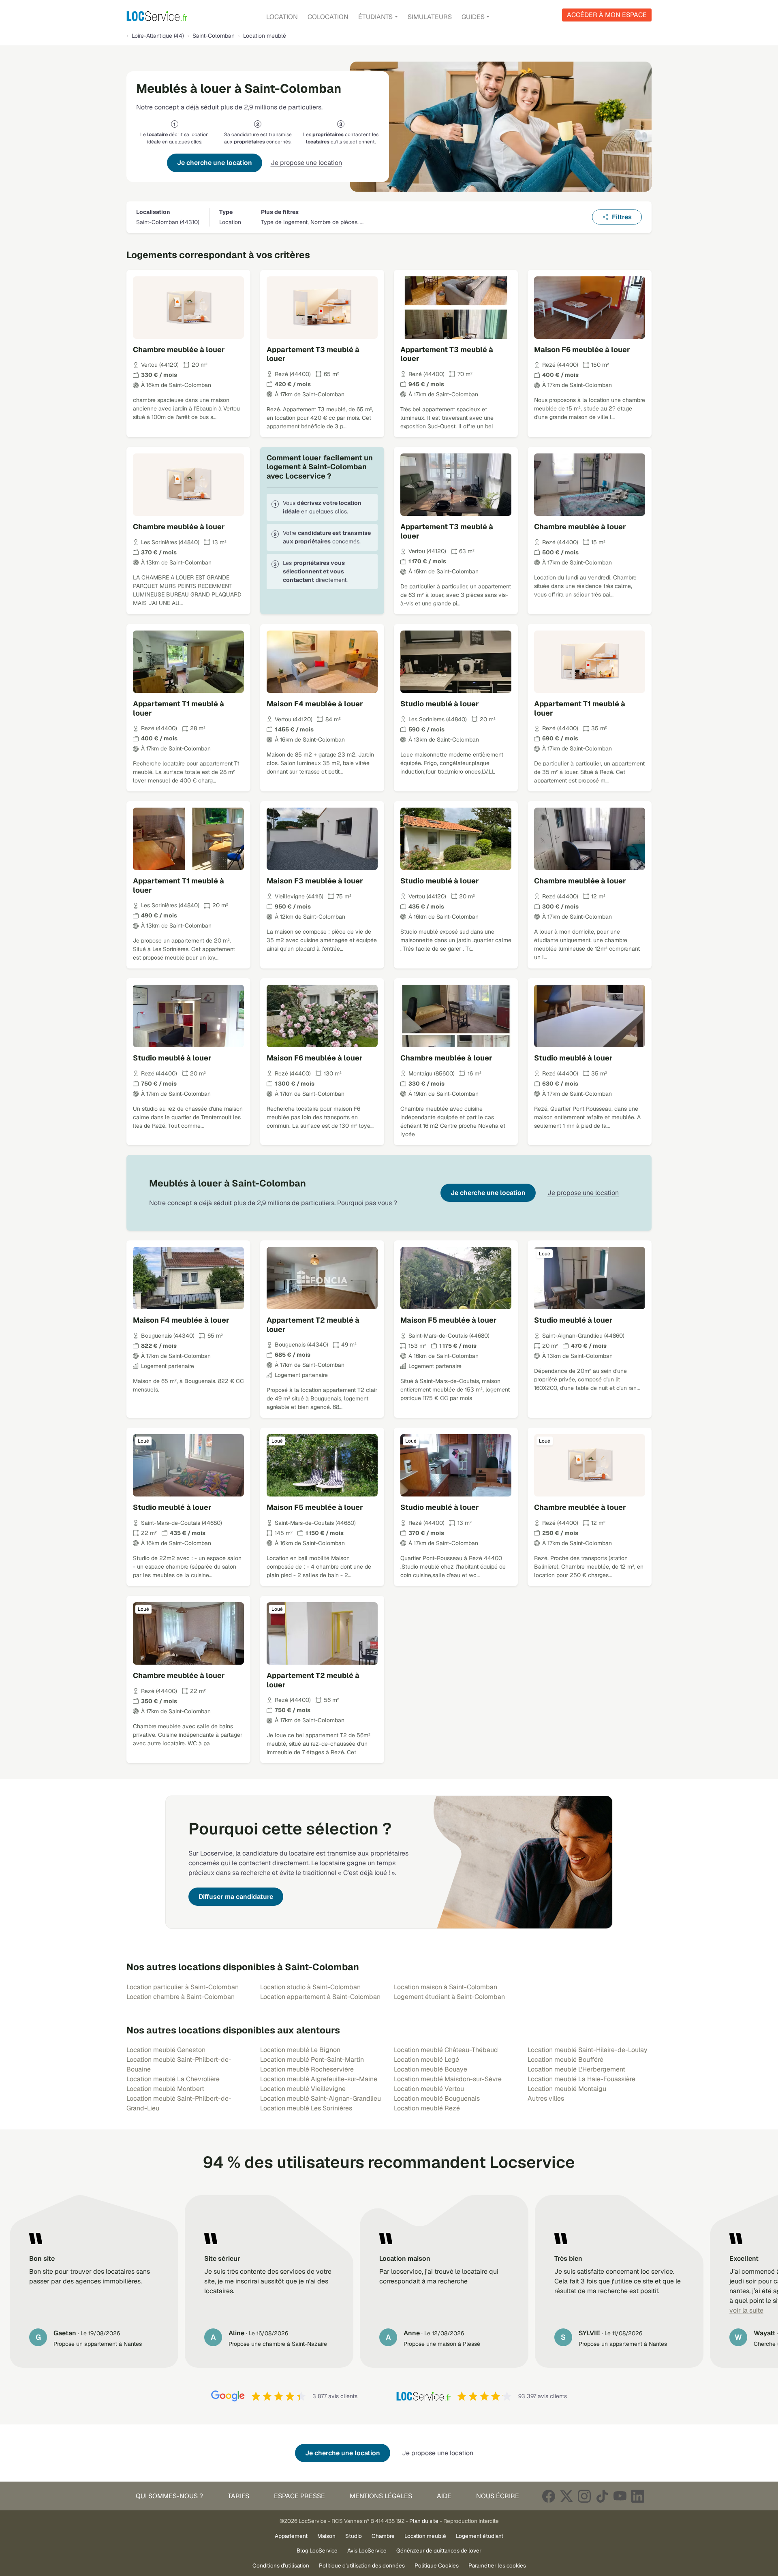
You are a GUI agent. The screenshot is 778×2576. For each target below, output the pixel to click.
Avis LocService (367, 2550)
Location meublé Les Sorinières (306, 2108)
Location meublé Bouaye (431, 2069)
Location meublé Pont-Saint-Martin (312, 2060)
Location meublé (425, 2536)
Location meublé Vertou (429, 2089)
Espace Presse (299, 2496)
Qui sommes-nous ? (169, 2496)
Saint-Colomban (214, 36)
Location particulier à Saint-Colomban (183, 1987)
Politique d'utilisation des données (362, 2565)
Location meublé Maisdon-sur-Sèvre (448, 2079)
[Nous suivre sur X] (566, 2496)
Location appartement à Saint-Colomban (320, 1997)
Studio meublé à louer (440, 704)
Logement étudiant (480, 2536)
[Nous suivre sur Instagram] (584, 2496)
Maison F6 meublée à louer (582, 350)
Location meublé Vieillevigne (303, 2089)
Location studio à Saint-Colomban (310, 1987)
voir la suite (746, 2310)
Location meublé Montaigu (567, 2089)
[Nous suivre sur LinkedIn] (638, 2496)
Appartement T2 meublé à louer (313, 1325)
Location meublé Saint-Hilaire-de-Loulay (588, 2050)
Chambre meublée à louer (179, 350)
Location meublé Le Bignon (300, 2050)
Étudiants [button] (375, 17)
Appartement (291, 2536)
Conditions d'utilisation (281, 2565)
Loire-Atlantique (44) (158, 36)
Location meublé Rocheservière (307, 2069)
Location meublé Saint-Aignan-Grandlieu (321, 2098)
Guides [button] (473, 17)
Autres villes (546, 2098)
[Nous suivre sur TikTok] (602, 2496)
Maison (326, 2536)
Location (282, 17)
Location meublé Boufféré (565, 2060)
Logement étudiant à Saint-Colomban (449, 1997)
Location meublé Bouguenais (437, 2098)
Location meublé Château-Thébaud (446, 2050)
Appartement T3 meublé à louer (313, 354)
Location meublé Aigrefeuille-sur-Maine (319, 2079)
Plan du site (424, 2521)
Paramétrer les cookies (497, 2565)
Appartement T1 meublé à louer (178, 708)
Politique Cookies (437, 2565)
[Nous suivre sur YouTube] (620, 2496)
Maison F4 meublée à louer (315, 704)
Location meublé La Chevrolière (173, 2079)
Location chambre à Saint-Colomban (181, 1997)
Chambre (383, 2536)
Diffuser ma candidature (236, 1897)
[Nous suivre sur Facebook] (549, 2496)
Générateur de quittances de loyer (439, 2550)
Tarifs (238, 2496)
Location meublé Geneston (166, 2050)
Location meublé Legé (426, 2060)
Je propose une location (306, 163)
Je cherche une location (215, 163)
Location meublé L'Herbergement (576, 2069)
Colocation (328, 17)
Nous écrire (498, 2496)
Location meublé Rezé (427, 2108)
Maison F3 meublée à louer (315, 881)
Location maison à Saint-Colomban (446, 1987)
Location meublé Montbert (165, 2089)
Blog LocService (317, 2550)
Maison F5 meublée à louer (449, 1320)
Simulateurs (430, 17)
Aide (444, 2496)
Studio (354, 2536)
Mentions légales (381, 2496)
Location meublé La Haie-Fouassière (581, 2079)
